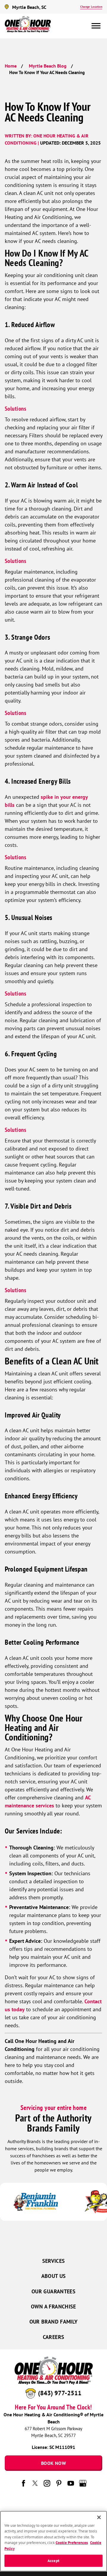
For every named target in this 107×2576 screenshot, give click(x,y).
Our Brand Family (54, 2322)
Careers (54, 2337)
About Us (54, 2276)
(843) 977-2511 (60, 2393)
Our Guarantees (53, 2291)
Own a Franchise (53, 2307)
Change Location (91, 7)
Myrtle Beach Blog (48, 66)
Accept (53, 2561)
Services (54, 2261)
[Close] (99, 2517)
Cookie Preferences (72, 2543)
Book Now (53, 2463)
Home (11, 66)
